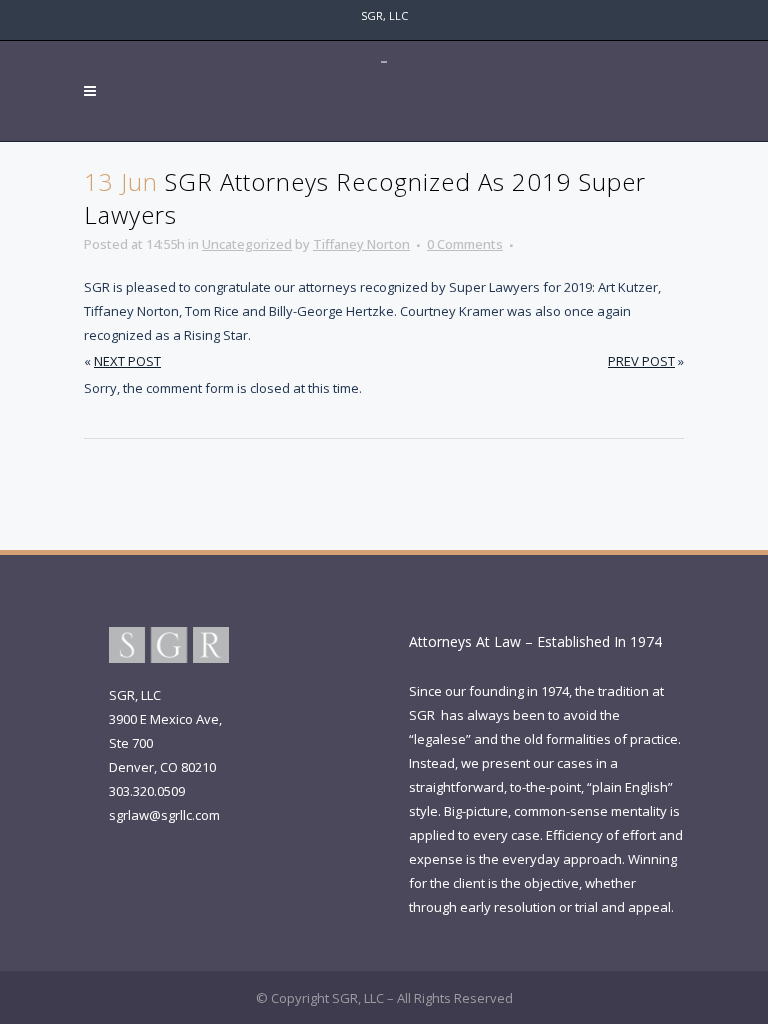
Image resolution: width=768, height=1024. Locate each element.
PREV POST (641, 361)
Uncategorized (247, 244)
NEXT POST (127, 361)
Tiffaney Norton (361, 244)
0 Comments (465, 244)
